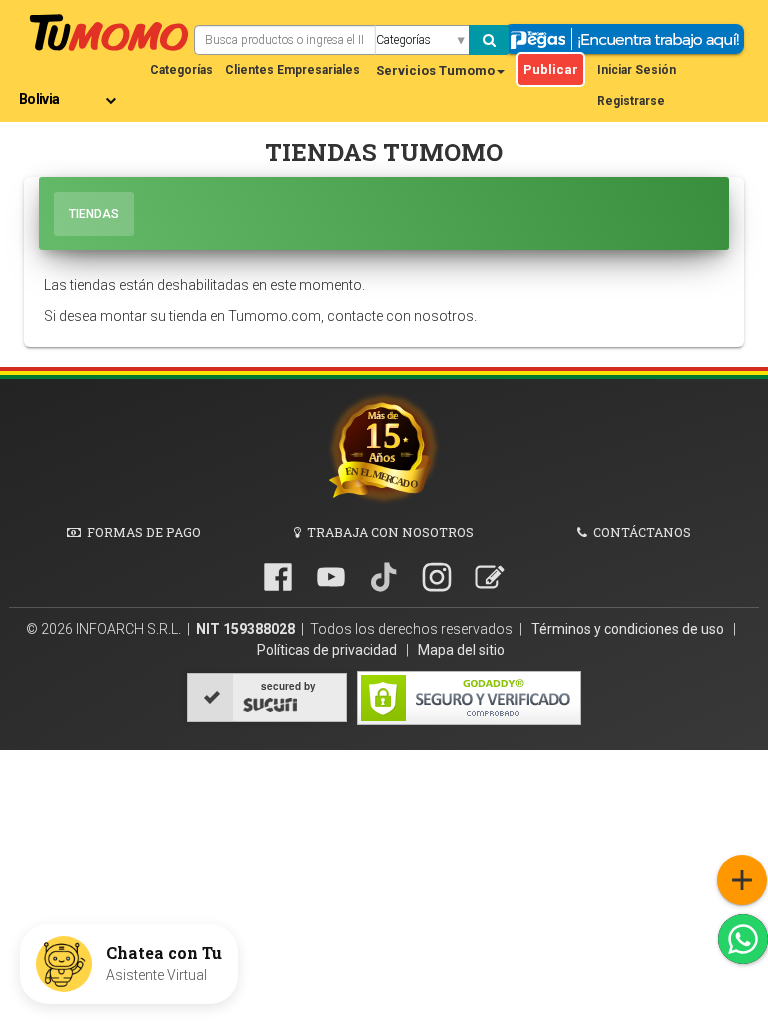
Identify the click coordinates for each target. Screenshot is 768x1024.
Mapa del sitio (461, 650)
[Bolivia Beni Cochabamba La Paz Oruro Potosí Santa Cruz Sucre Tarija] (71, 92)
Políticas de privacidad (328, 650)
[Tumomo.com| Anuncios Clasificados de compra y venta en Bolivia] (109, 30)
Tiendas (94, 214)
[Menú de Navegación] (742, 880)
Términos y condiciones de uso (629, 629)
